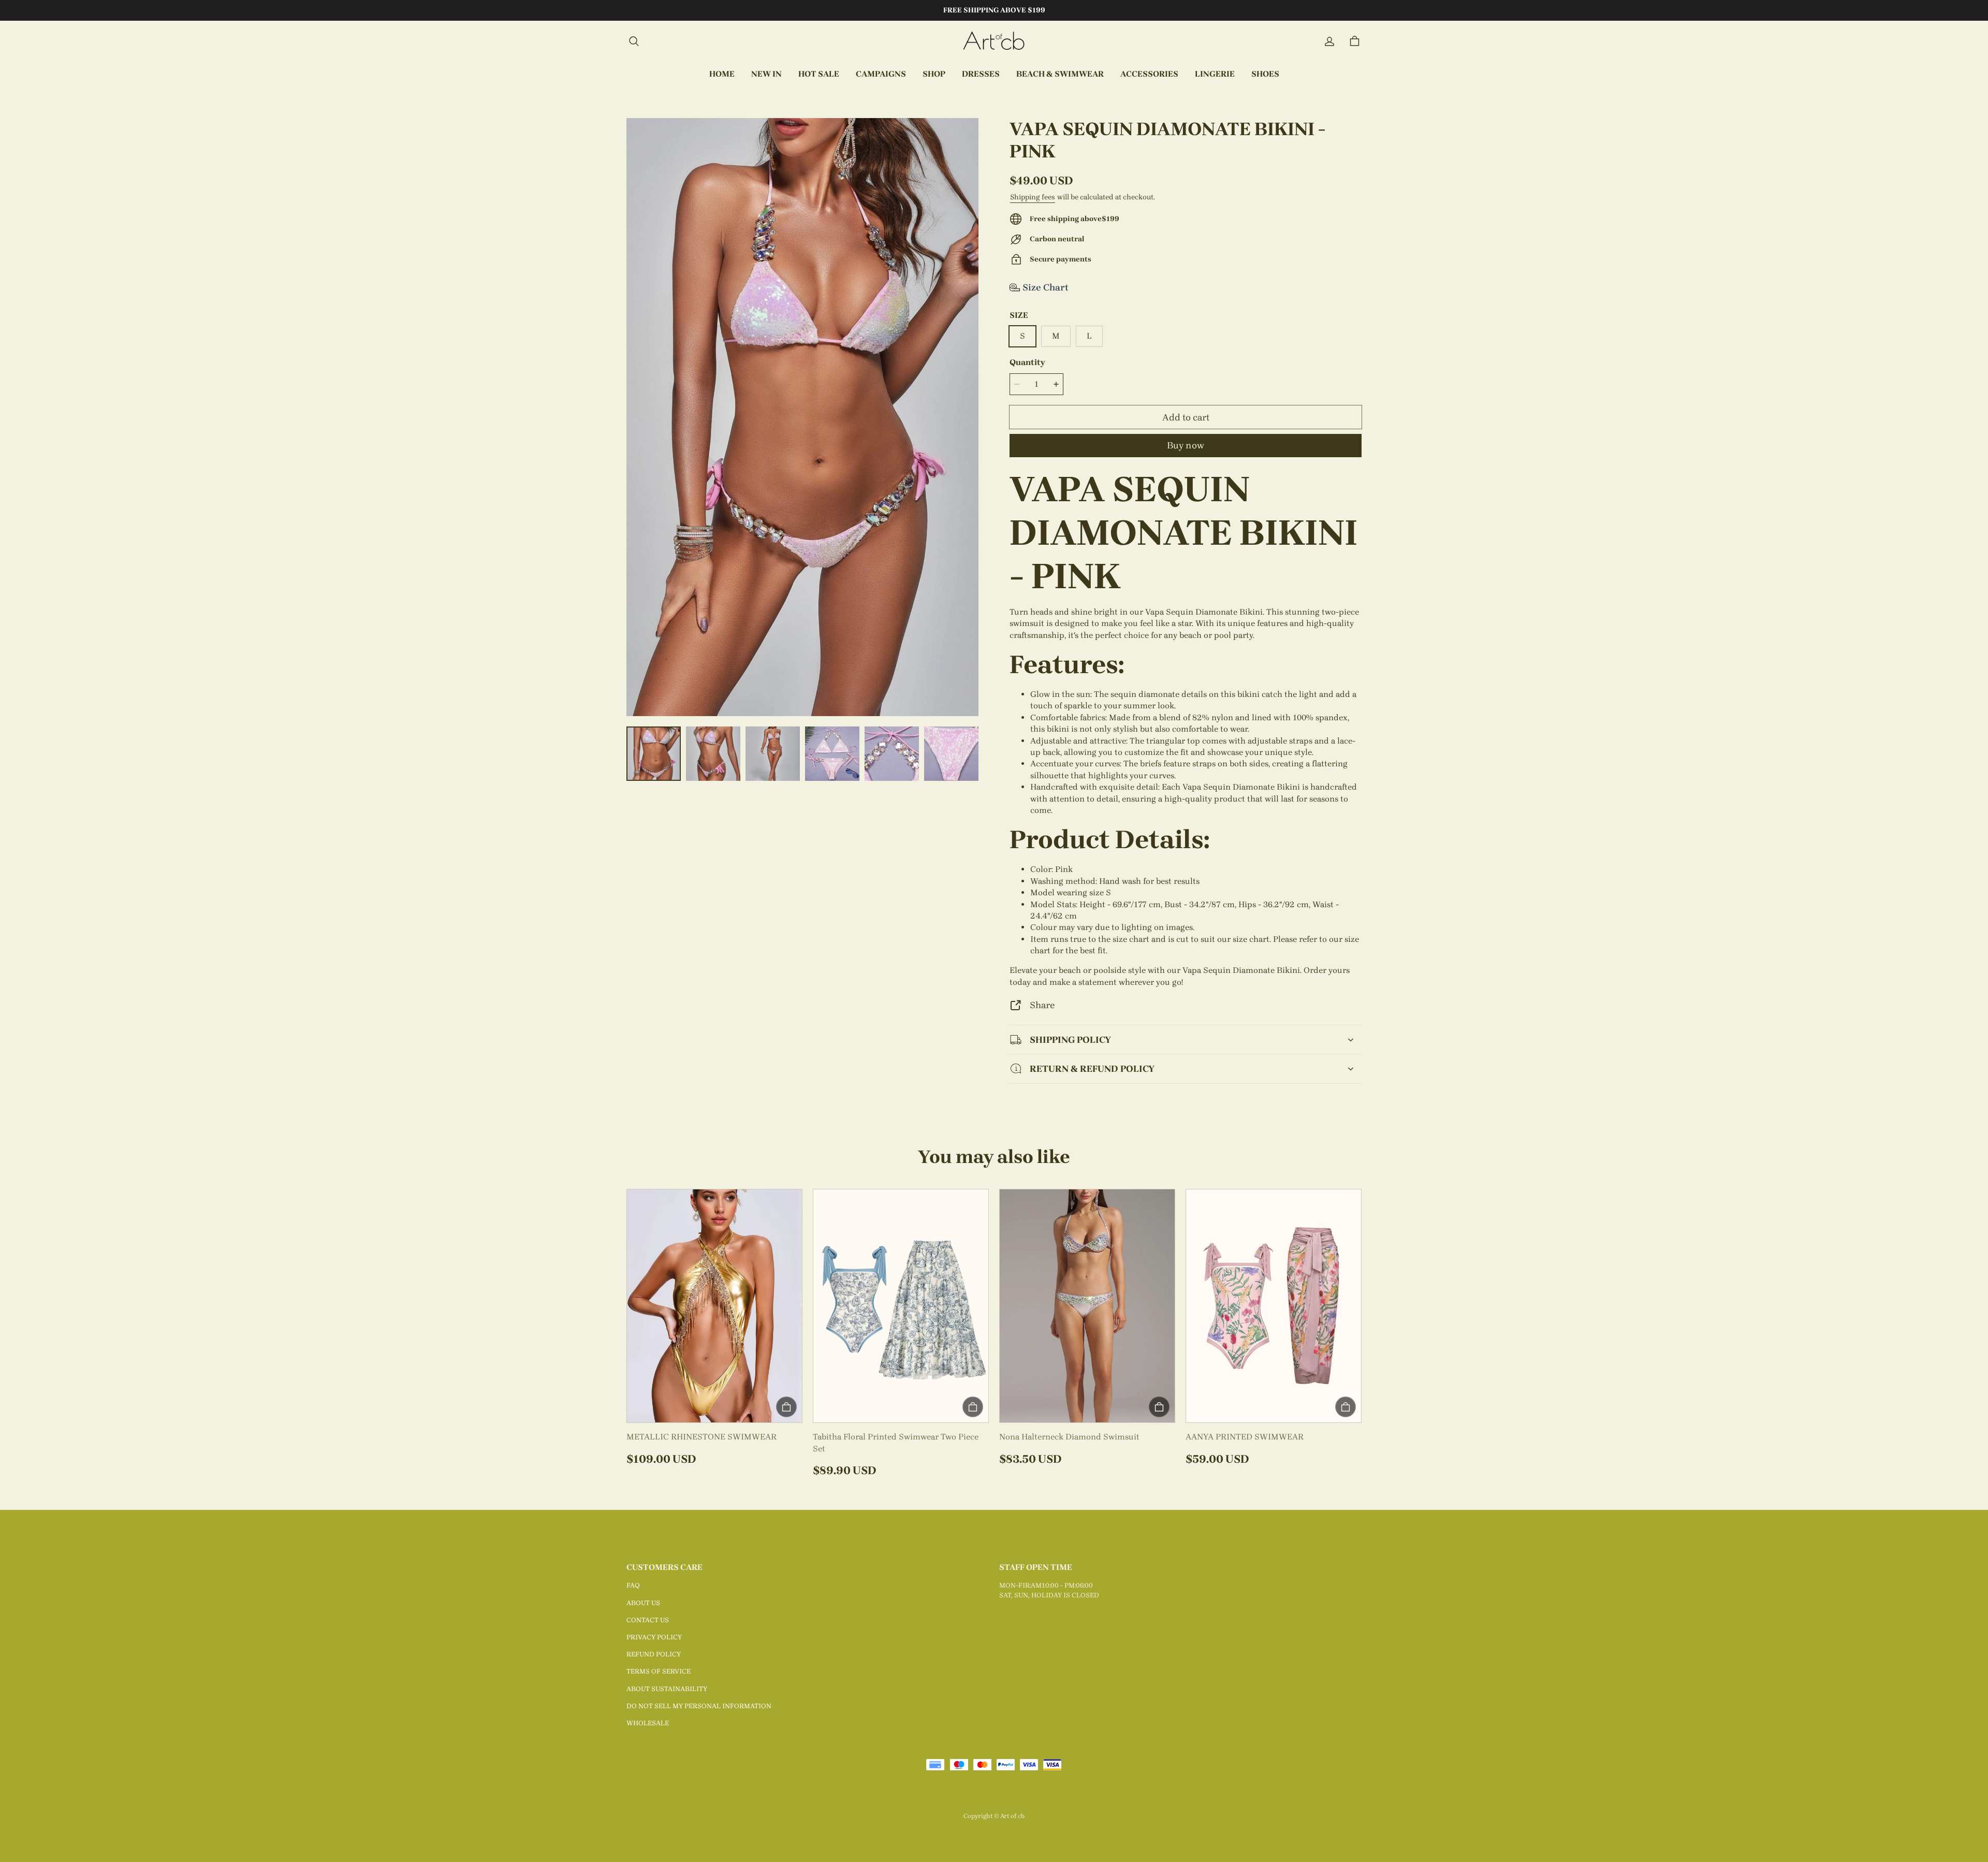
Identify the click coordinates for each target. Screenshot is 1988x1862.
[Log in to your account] (1329, 41)
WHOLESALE (648, 1723)
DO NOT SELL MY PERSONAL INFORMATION (699, 1706)
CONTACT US (648, 1620)
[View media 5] (892, 754)
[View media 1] (654, 754)
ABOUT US (643, 1603)
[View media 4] (832, 754)
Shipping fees (1033, 197)
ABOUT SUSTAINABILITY (667, 1689)
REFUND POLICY (654, 1654)
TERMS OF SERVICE (659, 1671)
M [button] (1056, 336)
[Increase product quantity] (1056, 384)
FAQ (633, 1585)
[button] (634, 41)
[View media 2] (713, 754)
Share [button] (1042, 1005)
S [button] (1022, 336)
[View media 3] (773, 754)
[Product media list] (802, 417)
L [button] (1089, 336)
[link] (881, 75)
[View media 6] (951, 754)
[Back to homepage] (994, 41)
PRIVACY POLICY (654, 1637)
